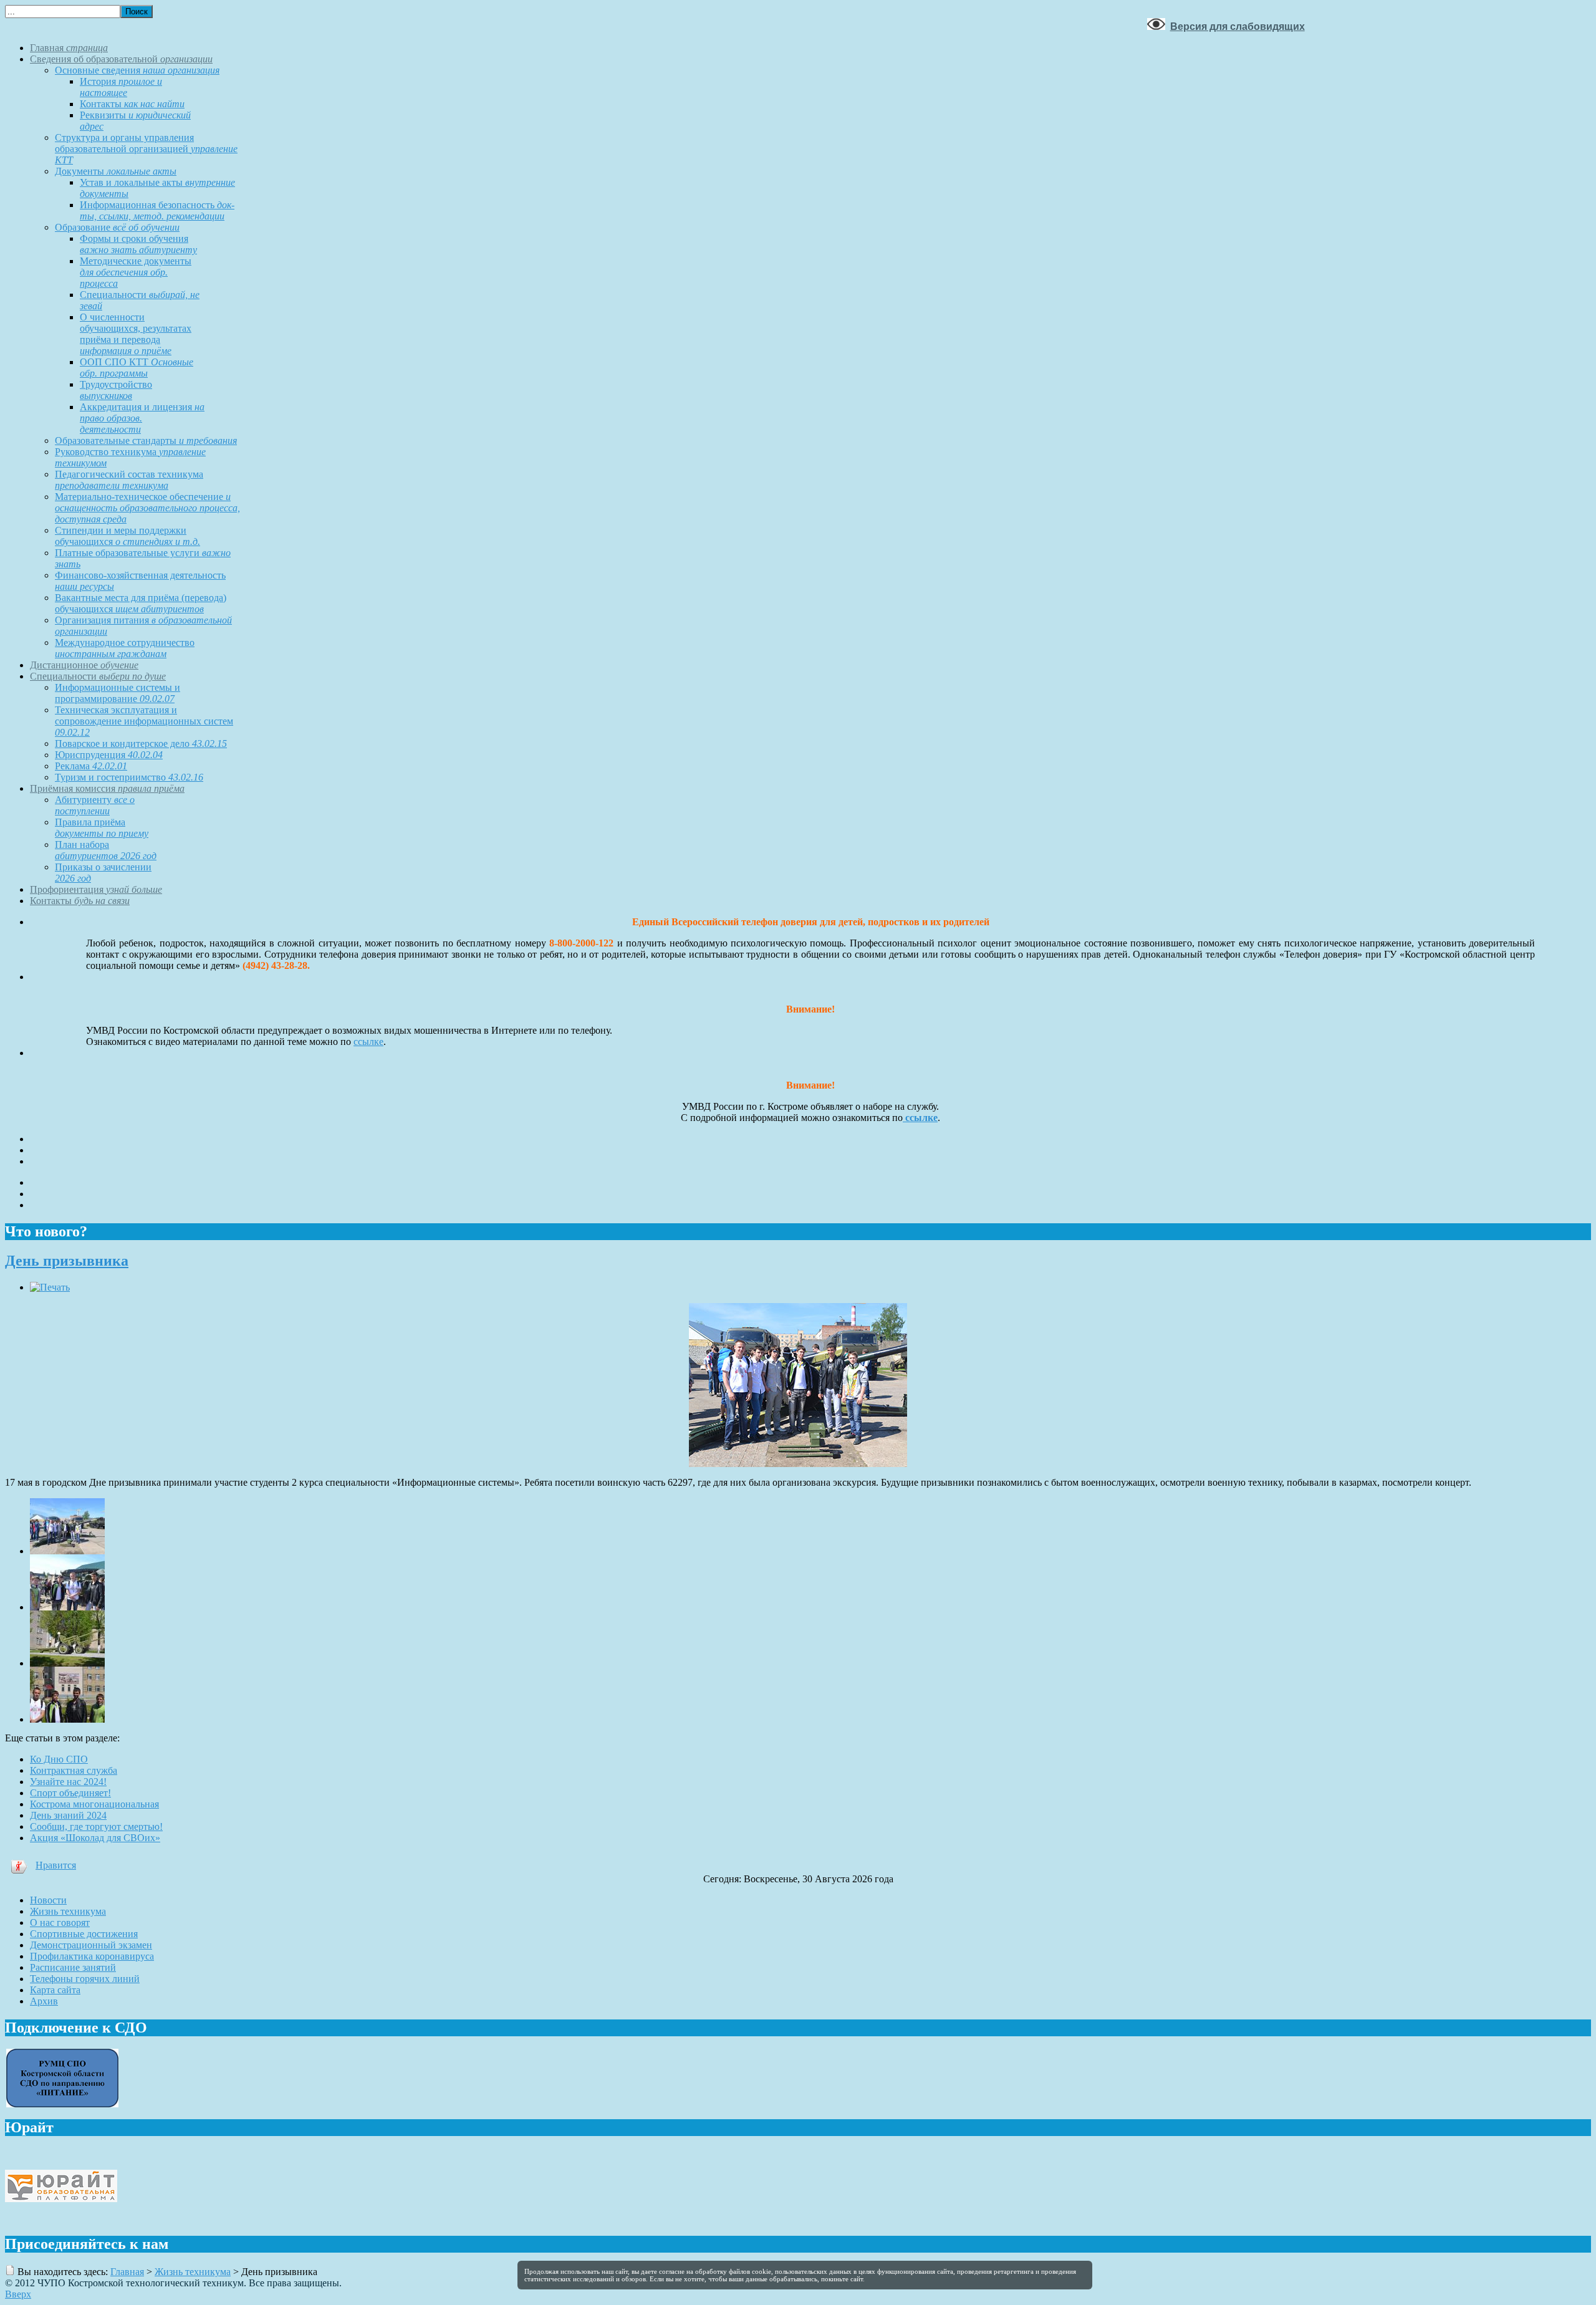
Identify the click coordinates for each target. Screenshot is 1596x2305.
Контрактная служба (74, 1770)
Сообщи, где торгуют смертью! (96, 1826)
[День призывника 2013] (67, 1551)
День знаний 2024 (68, 1815)
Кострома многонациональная (94, 1804)
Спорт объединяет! (70, 1793)
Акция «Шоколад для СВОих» (95, 1838)
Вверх (18, 2294)
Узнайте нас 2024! (68, 1782)
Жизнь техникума (193, 2272)
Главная (127, 2272)
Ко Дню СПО (59, 1759)
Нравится (56, 1865)
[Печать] (50, 1287)
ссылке (368, 1042)
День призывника (67, 1261)
